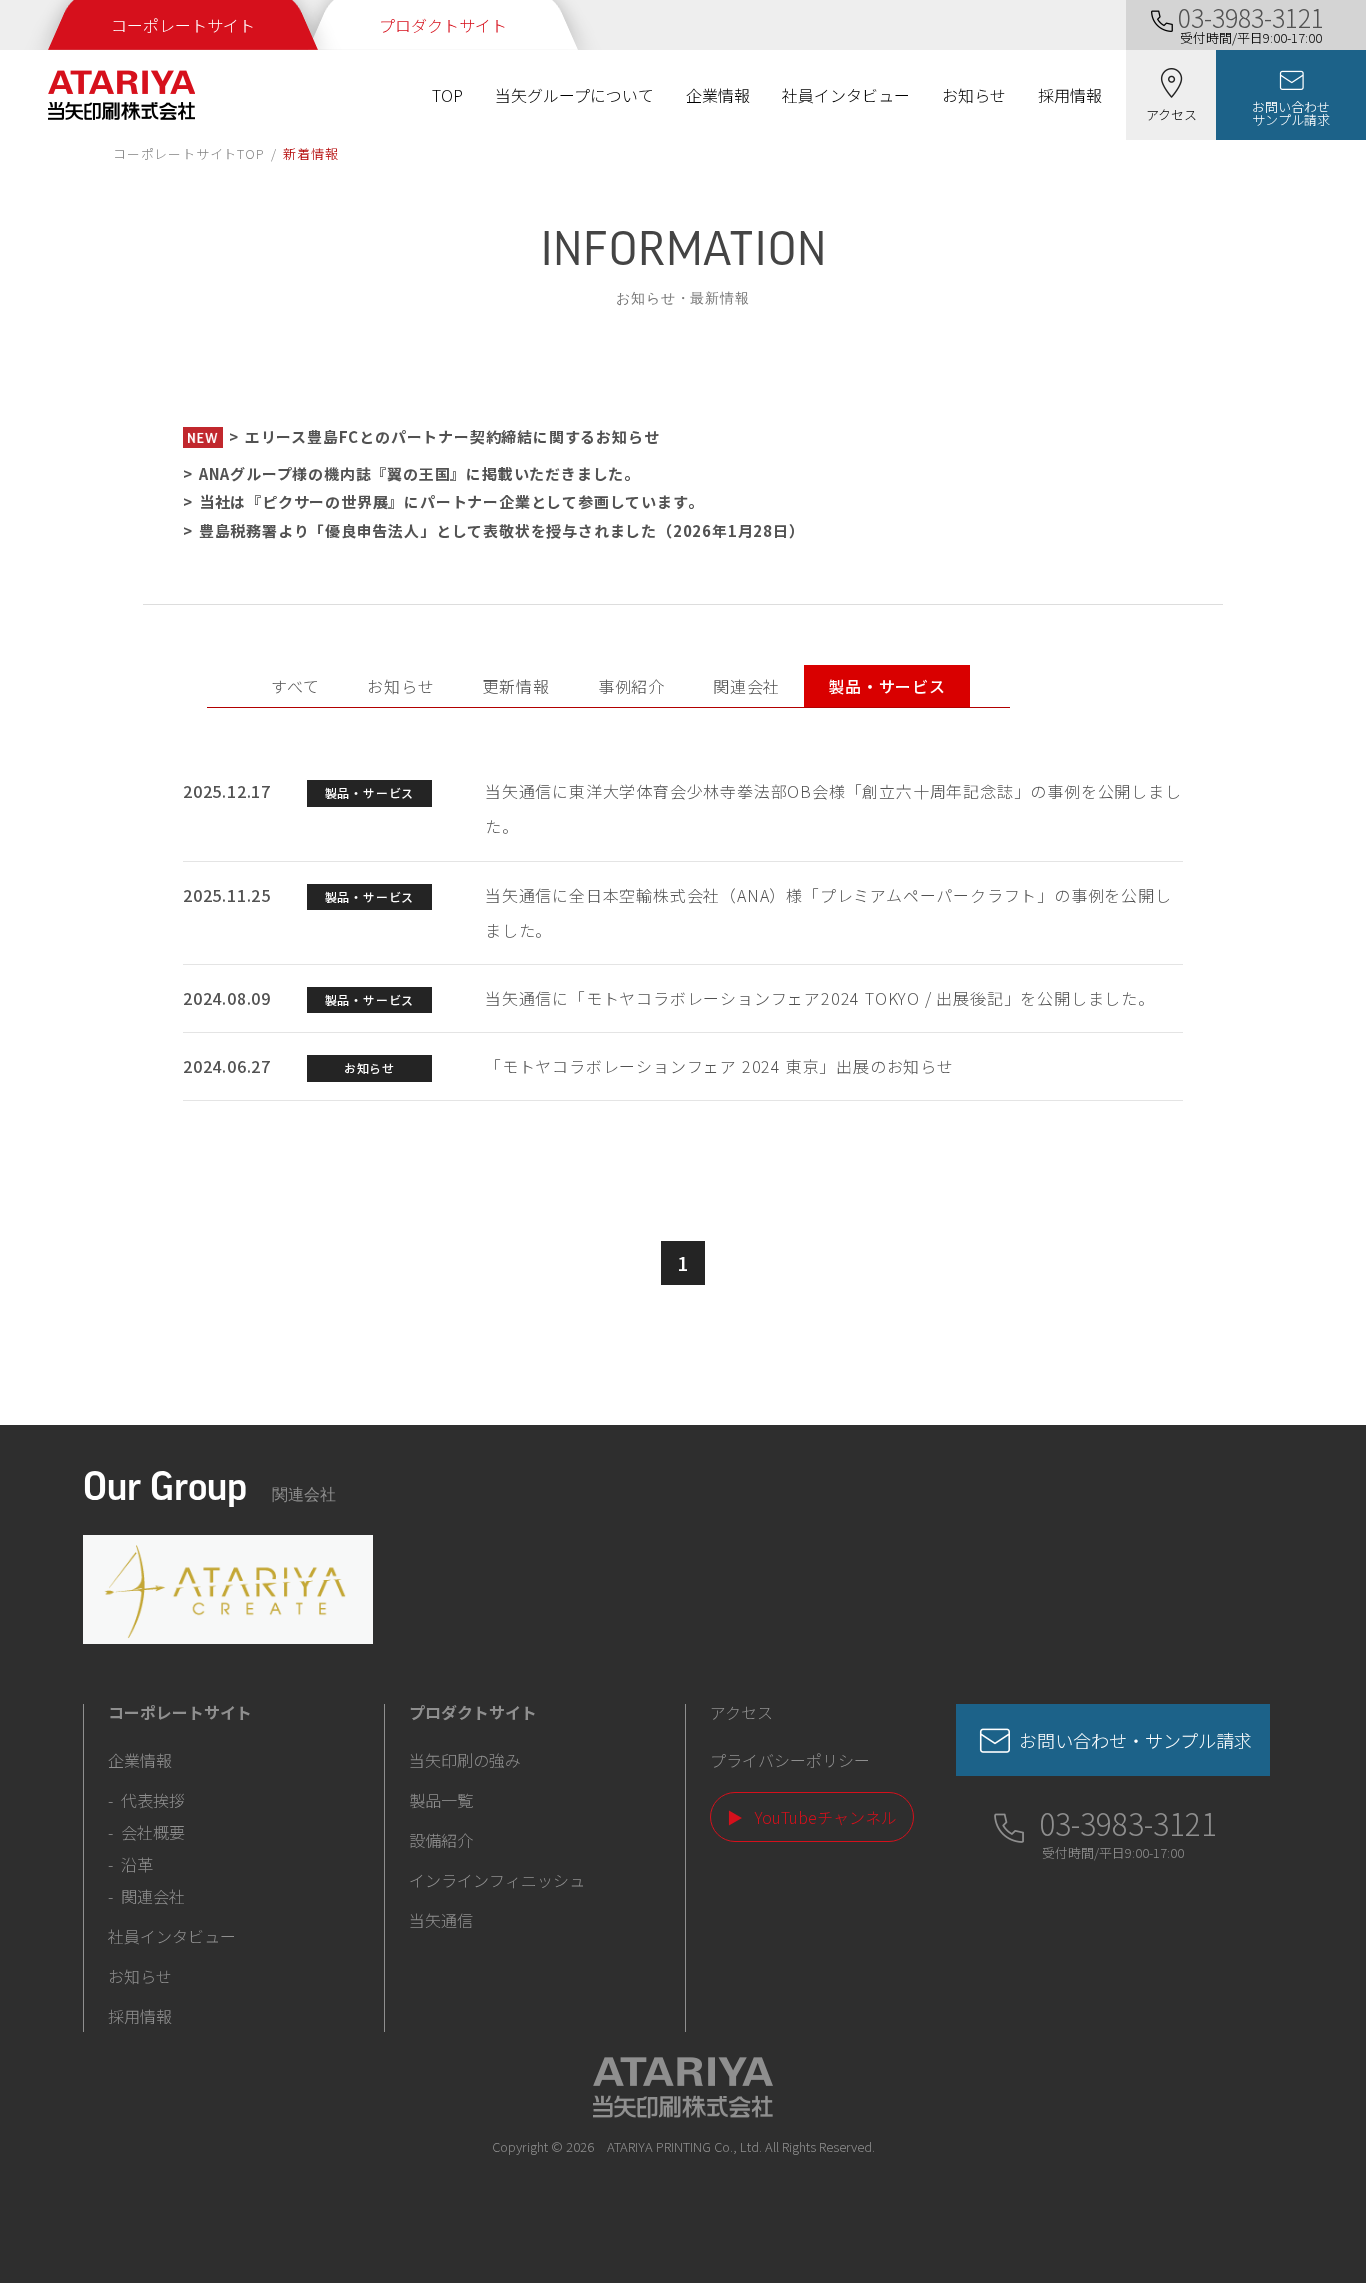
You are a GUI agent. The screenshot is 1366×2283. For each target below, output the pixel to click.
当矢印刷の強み (465, 1760)
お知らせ (974, 95)
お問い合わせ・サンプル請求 (1135, 1740)
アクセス (741, 1712)
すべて (295, 686)
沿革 (137, 1864)
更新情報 (516, 686)
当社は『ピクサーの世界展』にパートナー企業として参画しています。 (451, 501)
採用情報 (1070, 95)
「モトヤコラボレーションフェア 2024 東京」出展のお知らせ (719, 1066)
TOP (447, 95)
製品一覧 (441, 1800)
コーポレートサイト (183, 25)
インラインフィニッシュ (497, 1880)
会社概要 (153, 1832)
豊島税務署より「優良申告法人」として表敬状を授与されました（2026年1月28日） (502, 530)
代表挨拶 (153, 1800)
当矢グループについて (574, 95)
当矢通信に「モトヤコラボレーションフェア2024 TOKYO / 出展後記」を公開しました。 (820, 998)
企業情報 (718, 95)
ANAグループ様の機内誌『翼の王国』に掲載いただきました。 (419, 473)
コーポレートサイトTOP (189, 153)
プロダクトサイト (443, 25)
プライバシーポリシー (790, 1760)
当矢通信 (441, 1920)
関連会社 (746, 686)
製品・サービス (887, 686)
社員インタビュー (846, 95)
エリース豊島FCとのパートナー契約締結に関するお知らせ (452, 436)
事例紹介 (631, 686)
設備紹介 (441, 1840)
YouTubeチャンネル (826, 1817)
